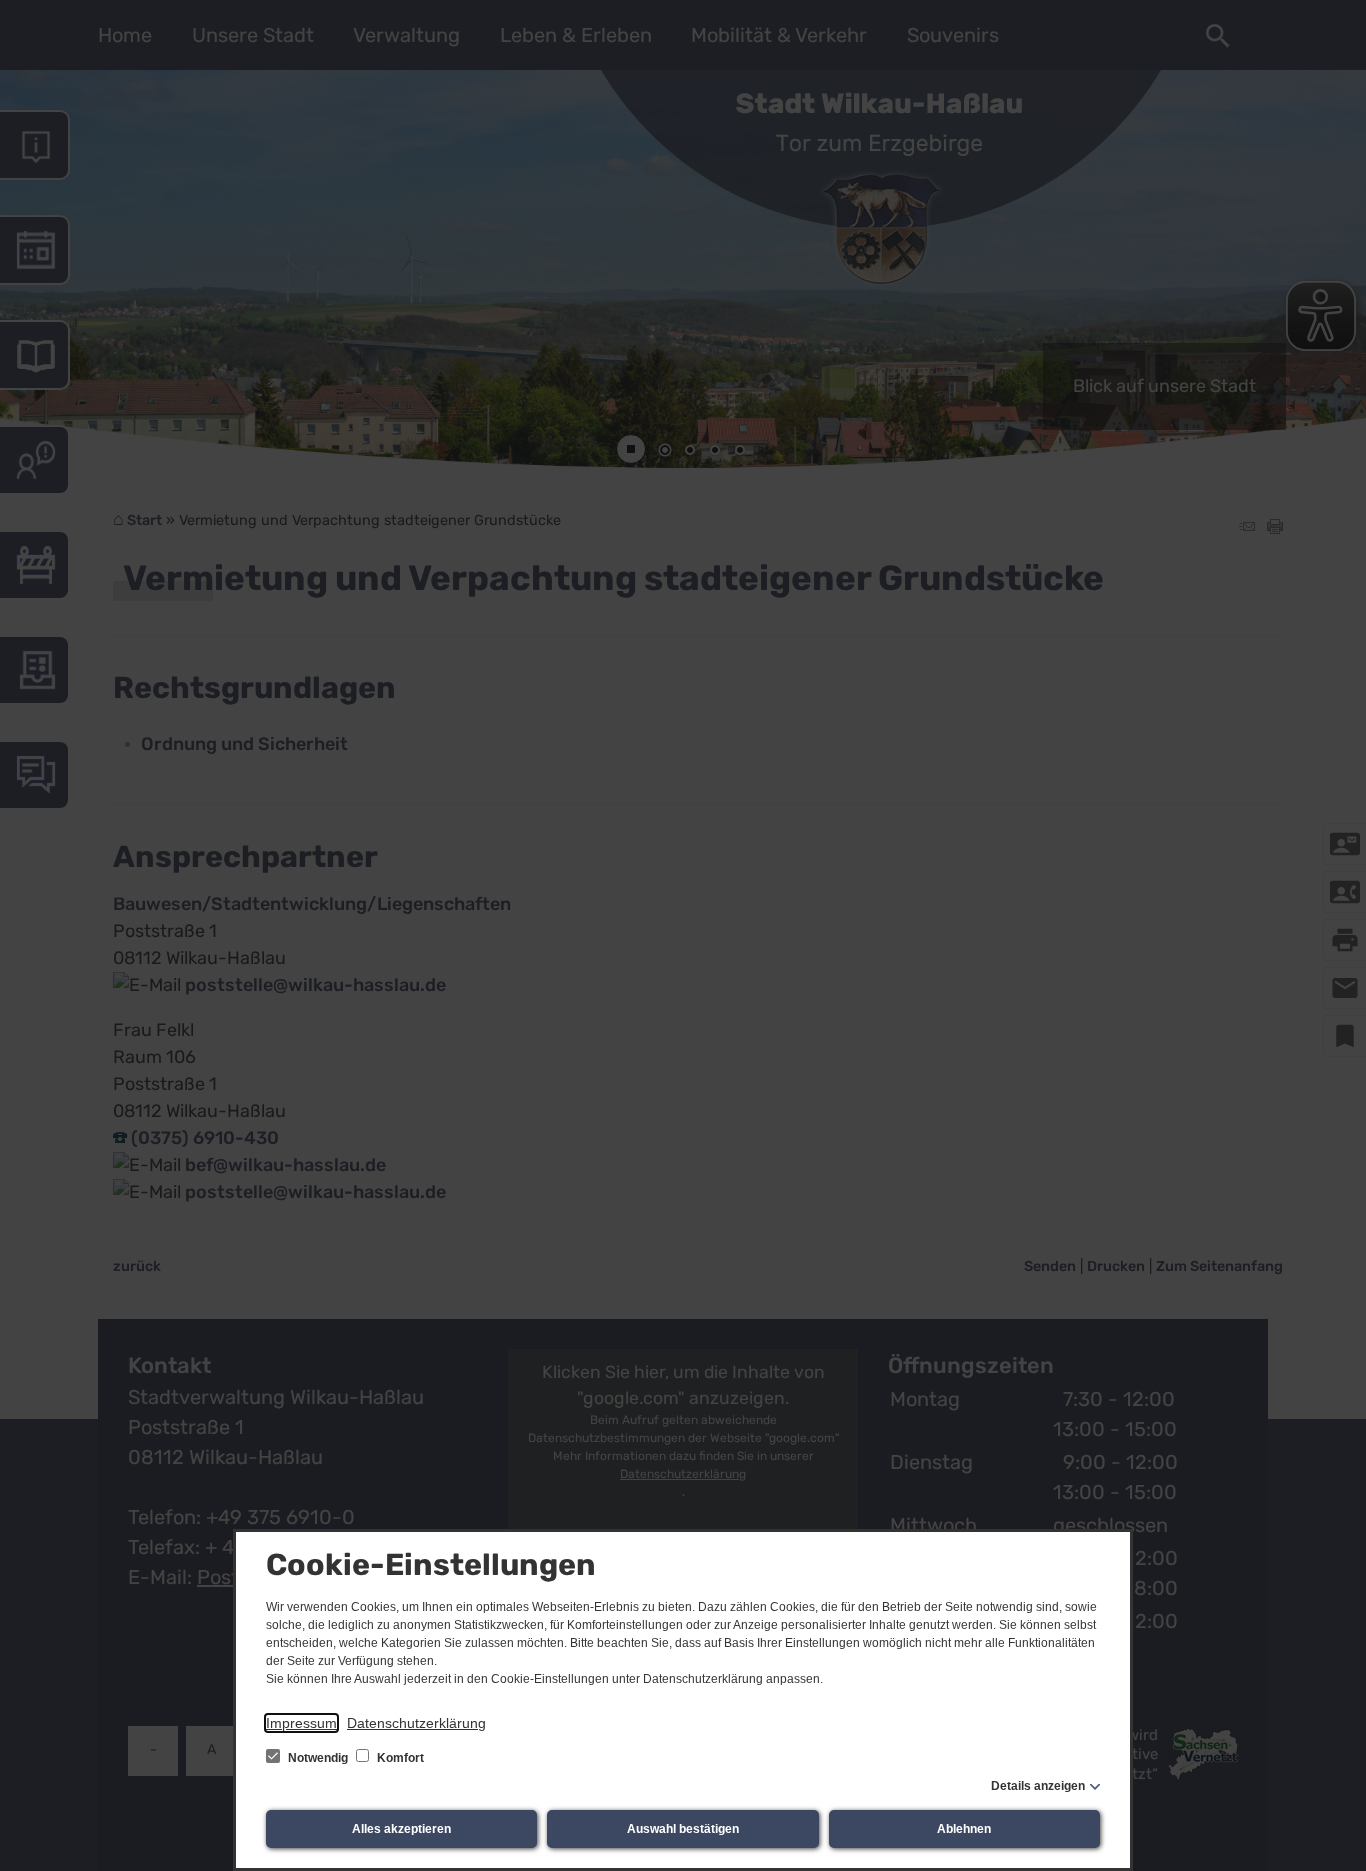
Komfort (399, 1758)
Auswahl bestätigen (683, 1829)
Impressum (301, 1723)
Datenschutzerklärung (416, 1723)
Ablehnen (964, 1829)
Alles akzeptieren (401, 1829)
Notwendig (318, 1758)
